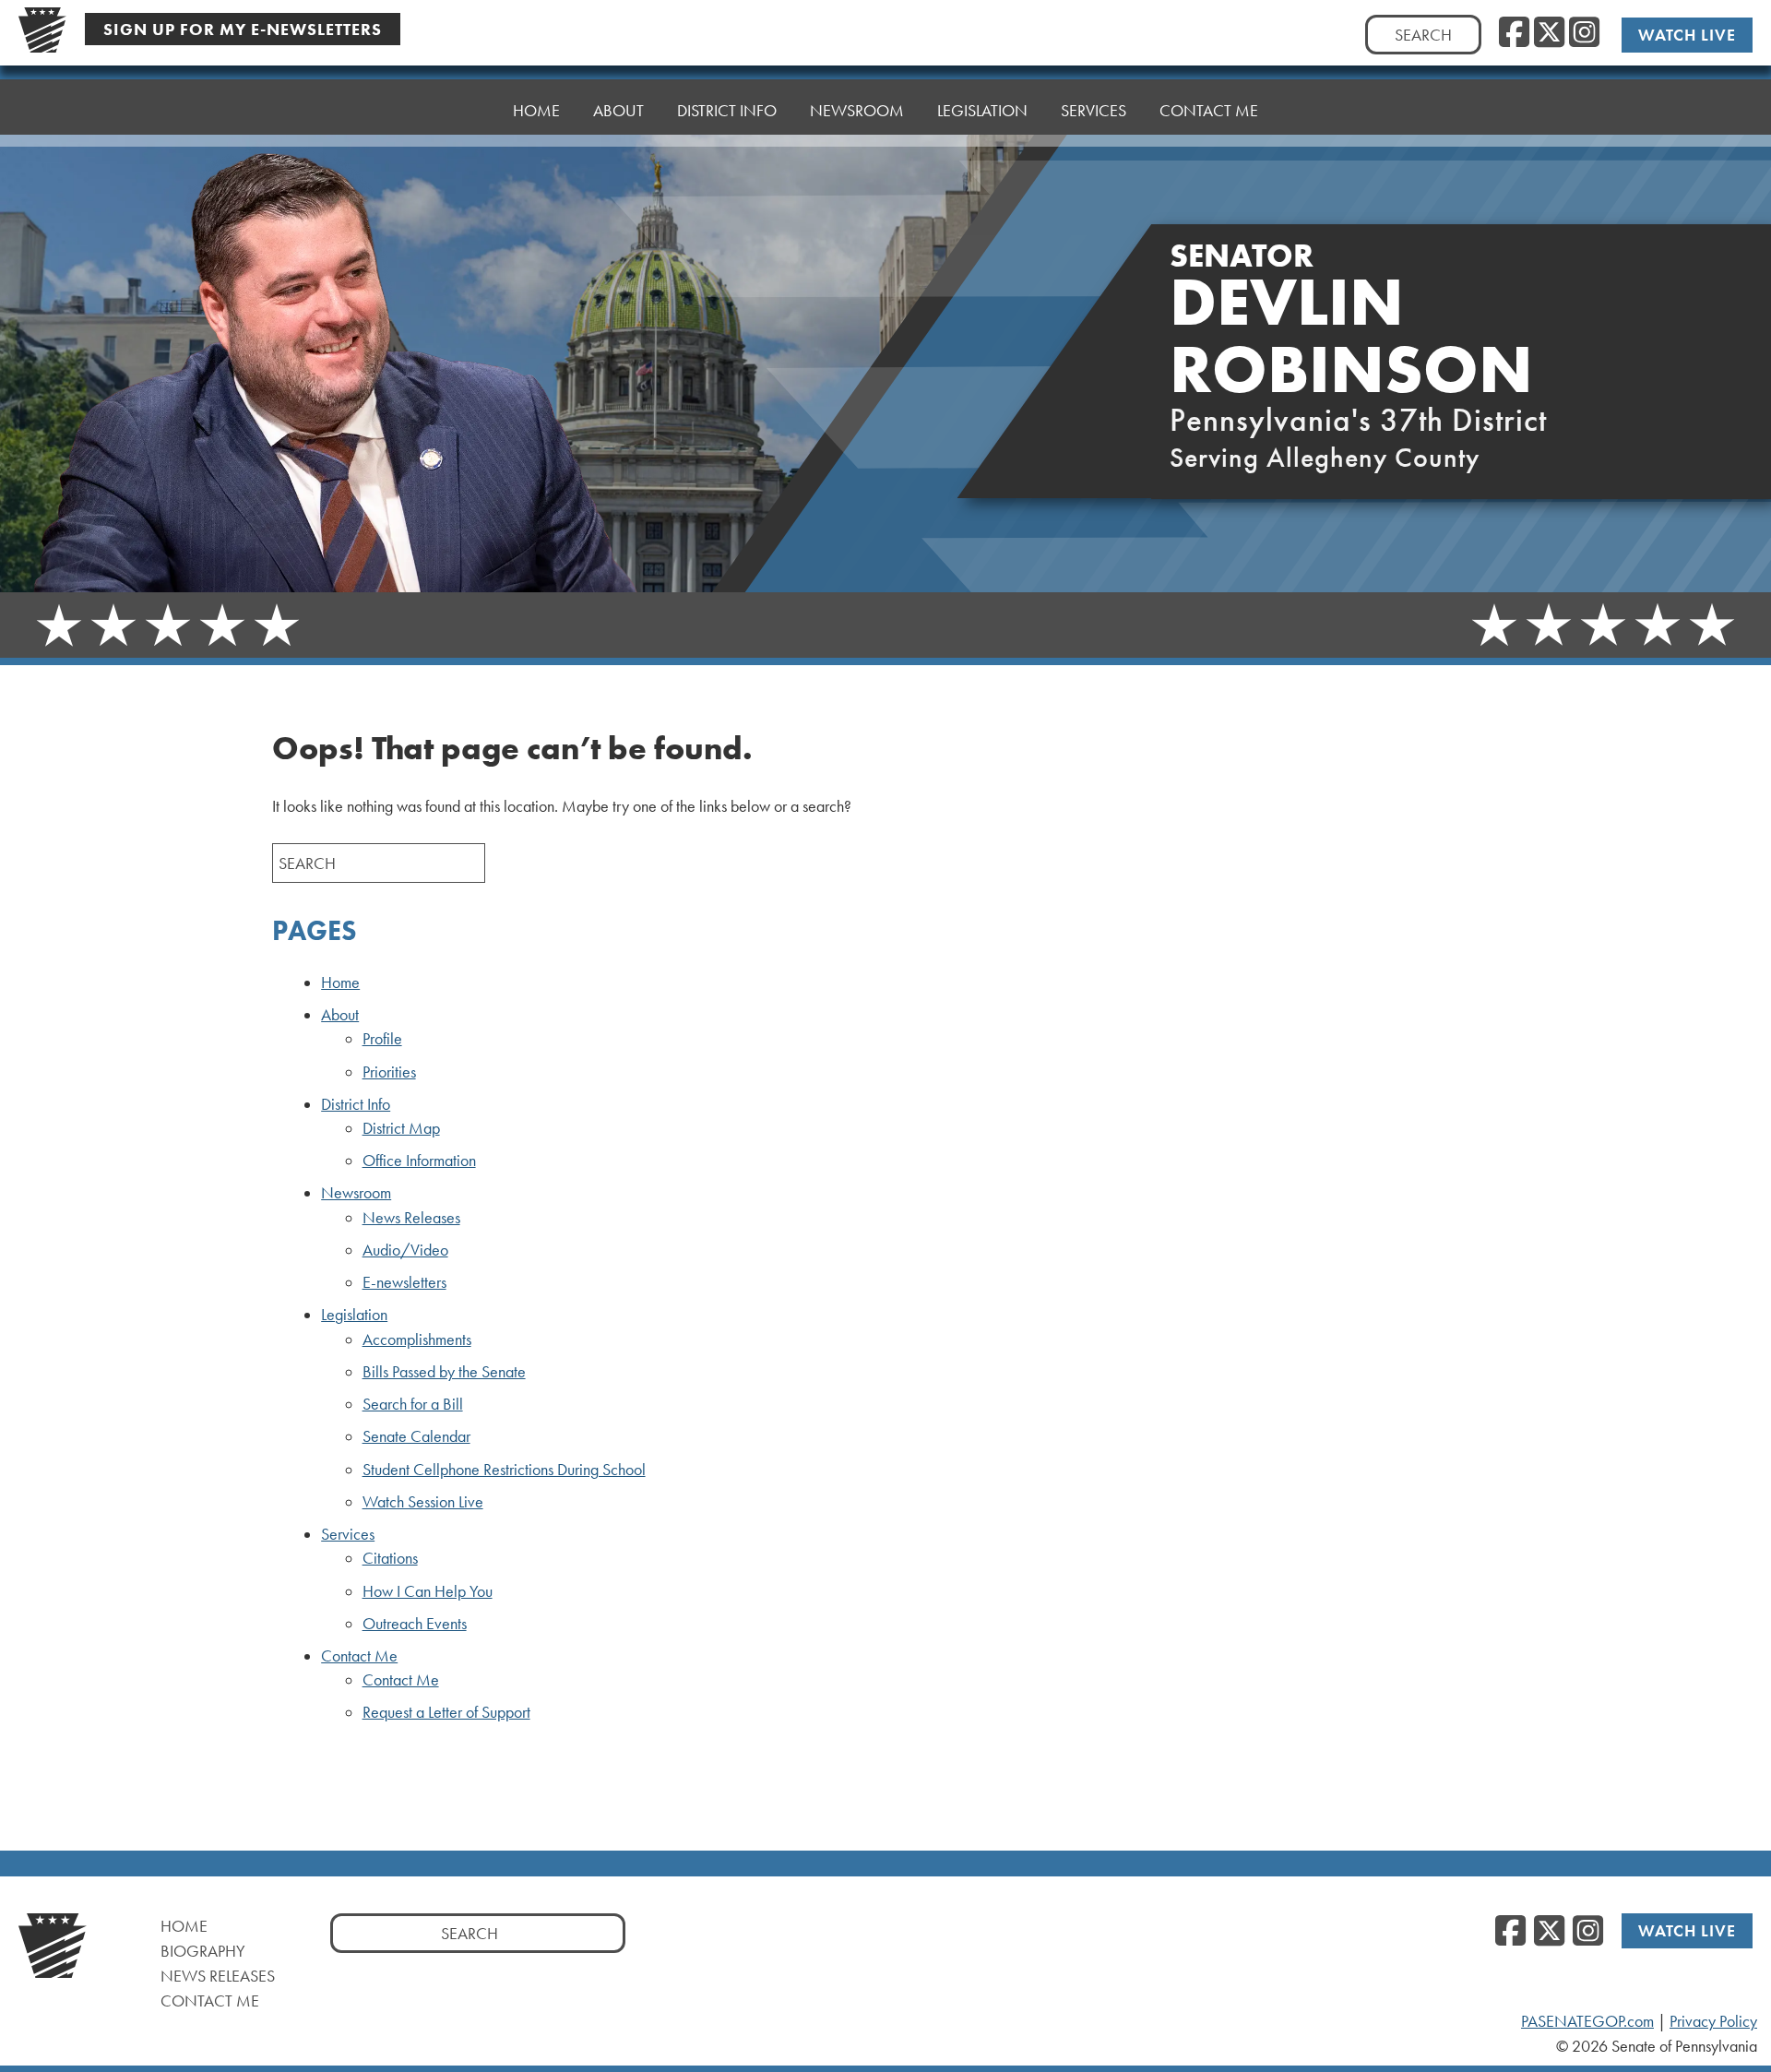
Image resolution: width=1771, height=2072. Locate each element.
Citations (390, 1558)
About (340, 1015)
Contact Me (359, 1656)
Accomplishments (417, 1340)
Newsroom (356, 1193)
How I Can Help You (428, 1591)
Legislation (354, 1315)
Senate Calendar (416, 1436)
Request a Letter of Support (446, 1712)
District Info (356, 1104)
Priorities (389, 1072)
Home (536, 110)
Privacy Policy (1713, 2021)
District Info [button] (727, 110)
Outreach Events (415, 1624)
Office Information (419, 1161)
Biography (203, 1951)
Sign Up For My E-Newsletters (243, 29)
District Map (401, 1128)
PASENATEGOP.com (1587, 2021)
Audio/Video (405, 1250)
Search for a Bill (413, 1404)
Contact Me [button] (1209, 110)
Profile (382, 1039)
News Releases (411, 1218)
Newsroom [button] (857, 110)
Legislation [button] (982, 110)
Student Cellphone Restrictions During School (504, 1470)
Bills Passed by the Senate (444, 1372)
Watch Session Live (423, 1502)
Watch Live (1687, 35)
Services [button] (1094, 110)
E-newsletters (404, 1282)
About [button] (618, 110)
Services (348, 1534)
